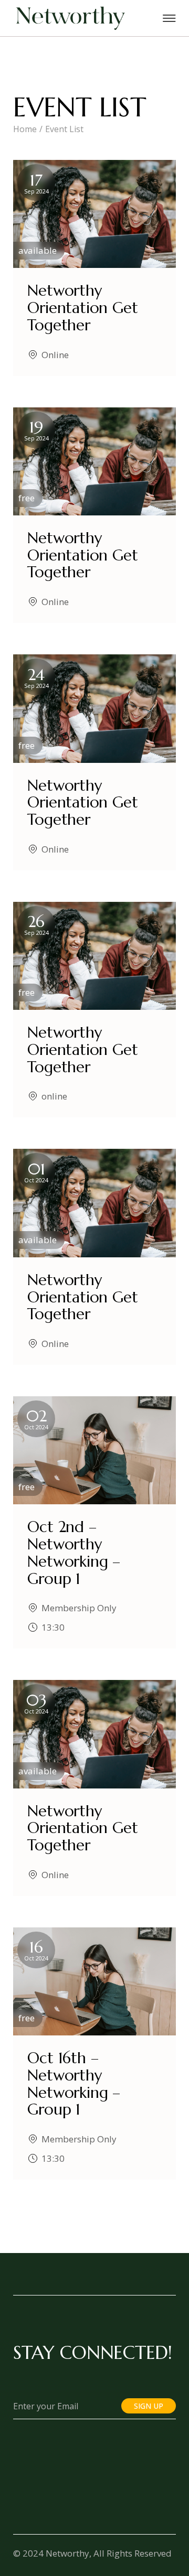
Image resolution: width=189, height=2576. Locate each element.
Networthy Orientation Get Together (82, 308)
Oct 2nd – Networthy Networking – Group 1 (74, 1553)
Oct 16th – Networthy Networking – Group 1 (74, 2084)
